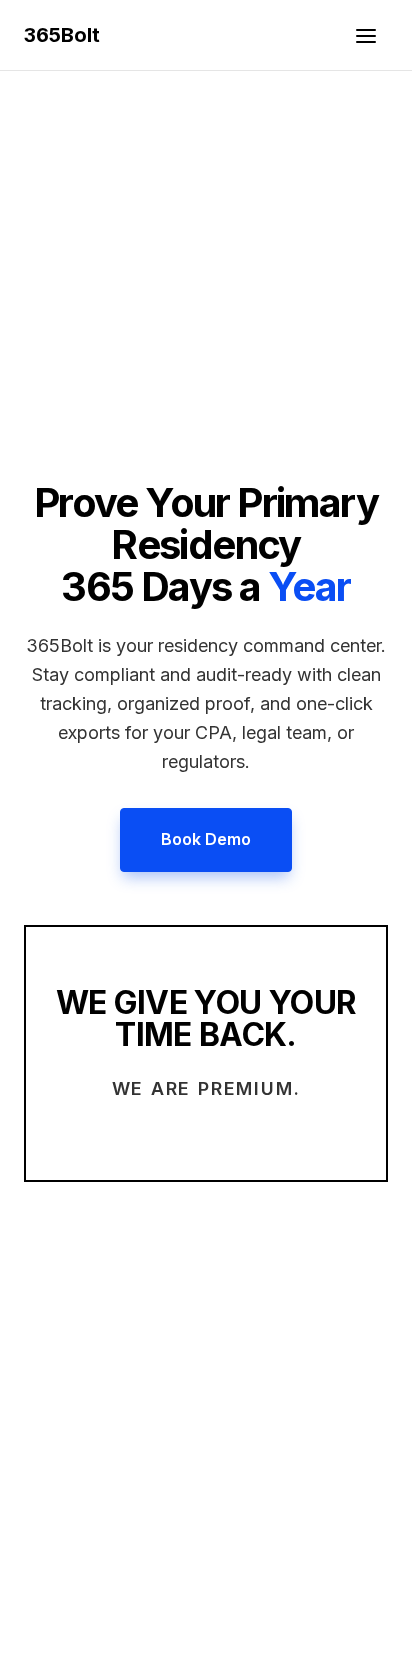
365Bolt (62, 35)
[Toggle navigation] (366, 35)
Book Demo (206, 839)
